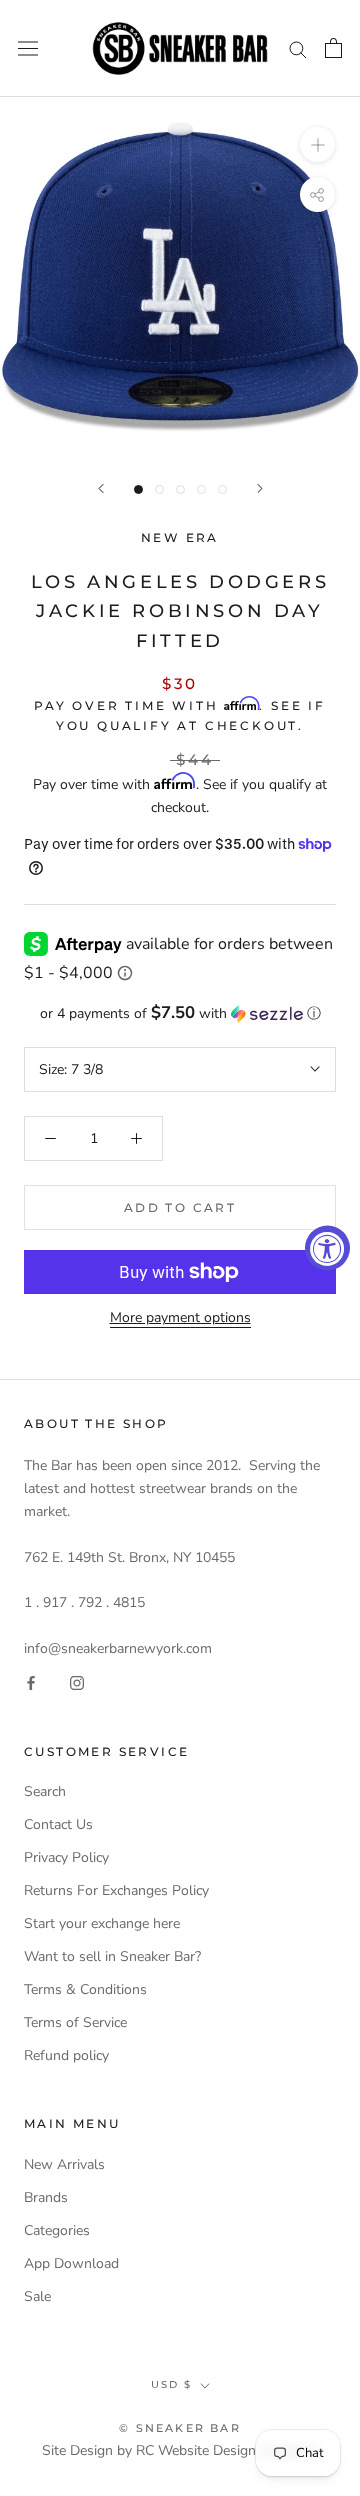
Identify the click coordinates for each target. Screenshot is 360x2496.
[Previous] (101, 488)
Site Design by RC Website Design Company (180, 2450)
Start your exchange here (102, 1923)
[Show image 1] (138, 489)
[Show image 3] (180, 489)
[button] (180, 1013)
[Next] (260, 488)
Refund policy (66, 2055)
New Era (180, 537)
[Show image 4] (201, 489)
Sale (37, 2296)
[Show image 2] (159, 489)
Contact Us (58, 1824)
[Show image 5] (222, 489)
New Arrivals (64, 2164)
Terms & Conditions (85, 1989)
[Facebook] (31, 1682)
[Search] (298, 48)
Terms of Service (75, 2022)
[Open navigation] (28, 48)
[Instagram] (77, 1682)
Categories (57, 2230)
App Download (71, 2263)
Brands (46, 2197)
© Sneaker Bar (180, 2428)
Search (45, 1791)
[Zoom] (317, 144)
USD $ (171, 2384)
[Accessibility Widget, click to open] (327, 1248)
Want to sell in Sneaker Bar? (112, 1956)
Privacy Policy (66, 1857)
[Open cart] (333, 48)
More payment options (180, 1317)
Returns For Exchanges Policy (116, 1890)
